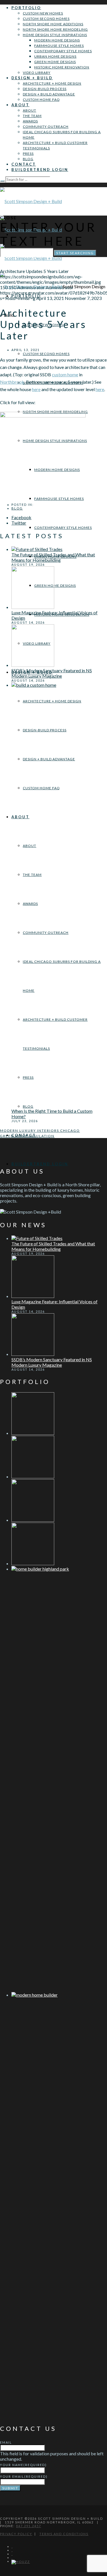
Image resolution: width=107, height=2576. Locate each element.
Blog (17, 508)
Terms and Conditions (64, 2534)
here (36, 389)
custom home (65, 374)
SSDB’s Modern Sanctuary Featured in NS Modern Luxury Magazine (52, 673)
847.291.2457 (29, 2526)
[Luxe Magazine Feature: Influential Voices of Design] (33, 607)
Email (6, 2442)
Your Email (24, 2476)
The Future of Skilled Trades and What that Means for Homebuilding (53, 557)
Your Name (23, 2465)
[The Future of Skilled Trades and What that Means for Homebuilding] (37, 549)
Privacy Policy (16, 2534)
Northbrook (12, 382)
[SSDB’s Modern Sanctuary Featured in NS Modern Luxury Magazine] (33, 665)
